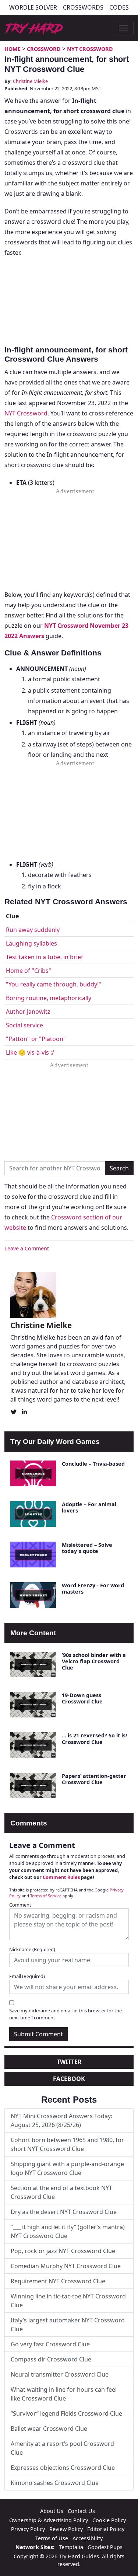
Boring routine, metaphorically (49, 998)
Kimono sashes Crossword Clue (55, 2483)
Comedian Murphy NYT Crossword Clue (66, 2266)
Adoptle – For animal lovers (89, 1507)
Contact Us (81, 2511)
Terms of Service (46, 1896)
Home (13, 49)
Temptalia (71, 2547)
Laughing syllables (31, 943)
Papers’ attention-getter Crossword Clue (94, 1779)
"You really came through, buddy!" (54, 984)
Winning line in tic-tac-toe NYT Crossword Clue (68, 2301)
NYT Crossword (90, 49)
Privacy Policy (28, 2529)
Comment (20, 1905)
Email (27, 1976)
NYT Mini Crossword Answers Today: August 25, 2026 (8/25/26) (61, 2120)
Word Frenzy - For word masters (93, 1588)
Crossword (44, 49)
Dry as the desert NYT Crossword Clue (64, 2212)
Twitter (69, 2062)
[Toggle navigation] (123, 28)
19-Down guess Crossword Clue (82, 1698)
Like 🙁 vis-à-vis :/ (30, 1052)
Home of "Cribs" (29, 971)
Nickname (32, 1949)
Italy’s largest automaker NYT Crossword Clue (68, 2325)
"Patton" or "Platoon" (36, 1039)
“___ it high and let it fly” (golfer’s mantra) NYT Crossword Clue (68, 2231)
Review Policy (66, 2529)
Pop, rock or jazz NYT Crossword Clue (63, 2251)
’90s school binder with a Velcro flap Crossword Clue (94, 1661)
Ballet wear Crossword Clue (49, 2429)
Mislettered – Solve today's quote (87, 1548)
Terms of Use (52, 2538)
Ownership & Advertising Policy (49, 2520)
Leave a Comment (27, 1248)
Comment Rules (61, 1877)
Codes (119, 7)
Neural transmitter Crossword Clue (60, 2374)
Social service (24, 1025)
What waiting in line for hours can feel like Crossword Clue (64, 2394)
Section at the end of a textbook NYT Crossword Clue (61, 2192)
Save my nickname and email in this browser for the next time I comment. (66, 2014)
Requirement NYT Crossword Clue (58, 2281)
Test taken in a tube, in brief (45, 957)
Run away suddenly (33, 930)
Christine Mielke (30, 81)
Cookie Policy (109, 2520)
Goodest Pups (105, 2547)
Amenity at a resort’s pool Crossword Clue (62, 2448)
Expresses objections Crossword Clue (63, 2468)
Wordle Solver (33, 7)
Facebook (69, 2079)
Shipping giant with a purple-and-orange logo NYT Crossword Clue (67, 2168)
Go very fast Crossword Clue (50, 2344)
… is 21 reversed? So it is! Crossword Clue (94, 1738)
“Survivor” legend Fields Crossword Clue (66, 2413)
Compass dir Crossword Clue (51, 2359)
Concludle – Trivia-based (93, 1464)
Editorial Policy (106, 2529)
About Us (52, 2511)
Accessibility (88, 2538)
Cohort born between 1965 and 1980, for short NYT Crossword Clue (67, 2144)
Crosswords (83, 7)
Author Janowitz (28, 1012)
